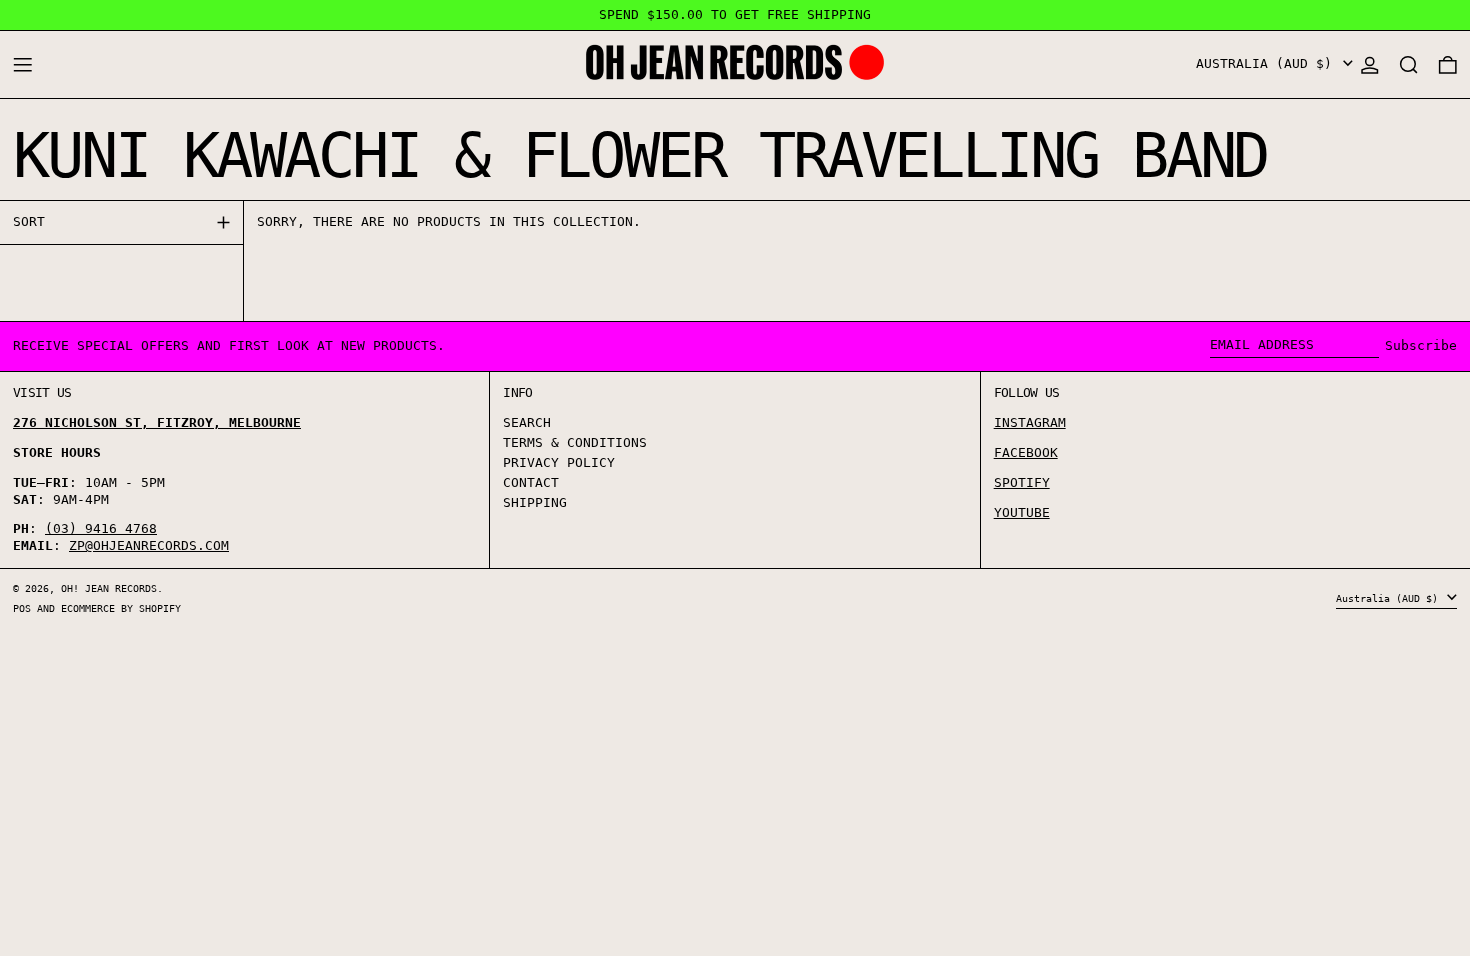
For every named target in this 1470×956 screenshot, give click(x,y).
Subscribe (1421, 345)
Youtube (1022, 512)
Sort (29, 221)
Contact (531, 482)
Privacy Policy (559, 462)
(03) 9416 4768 (101, 528)
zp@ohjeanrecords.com (149, 545)
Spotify (1022, 482)
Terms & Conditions (575, 442)
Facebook (1026, 452)
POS (22, 608)
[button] (1409, 64)
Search (527, 422)
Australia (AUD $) (1268, 63)
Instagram (1030, 422)
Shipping (535, 502)
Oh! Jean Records (109, 588)
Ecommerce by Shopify (121, 608)
